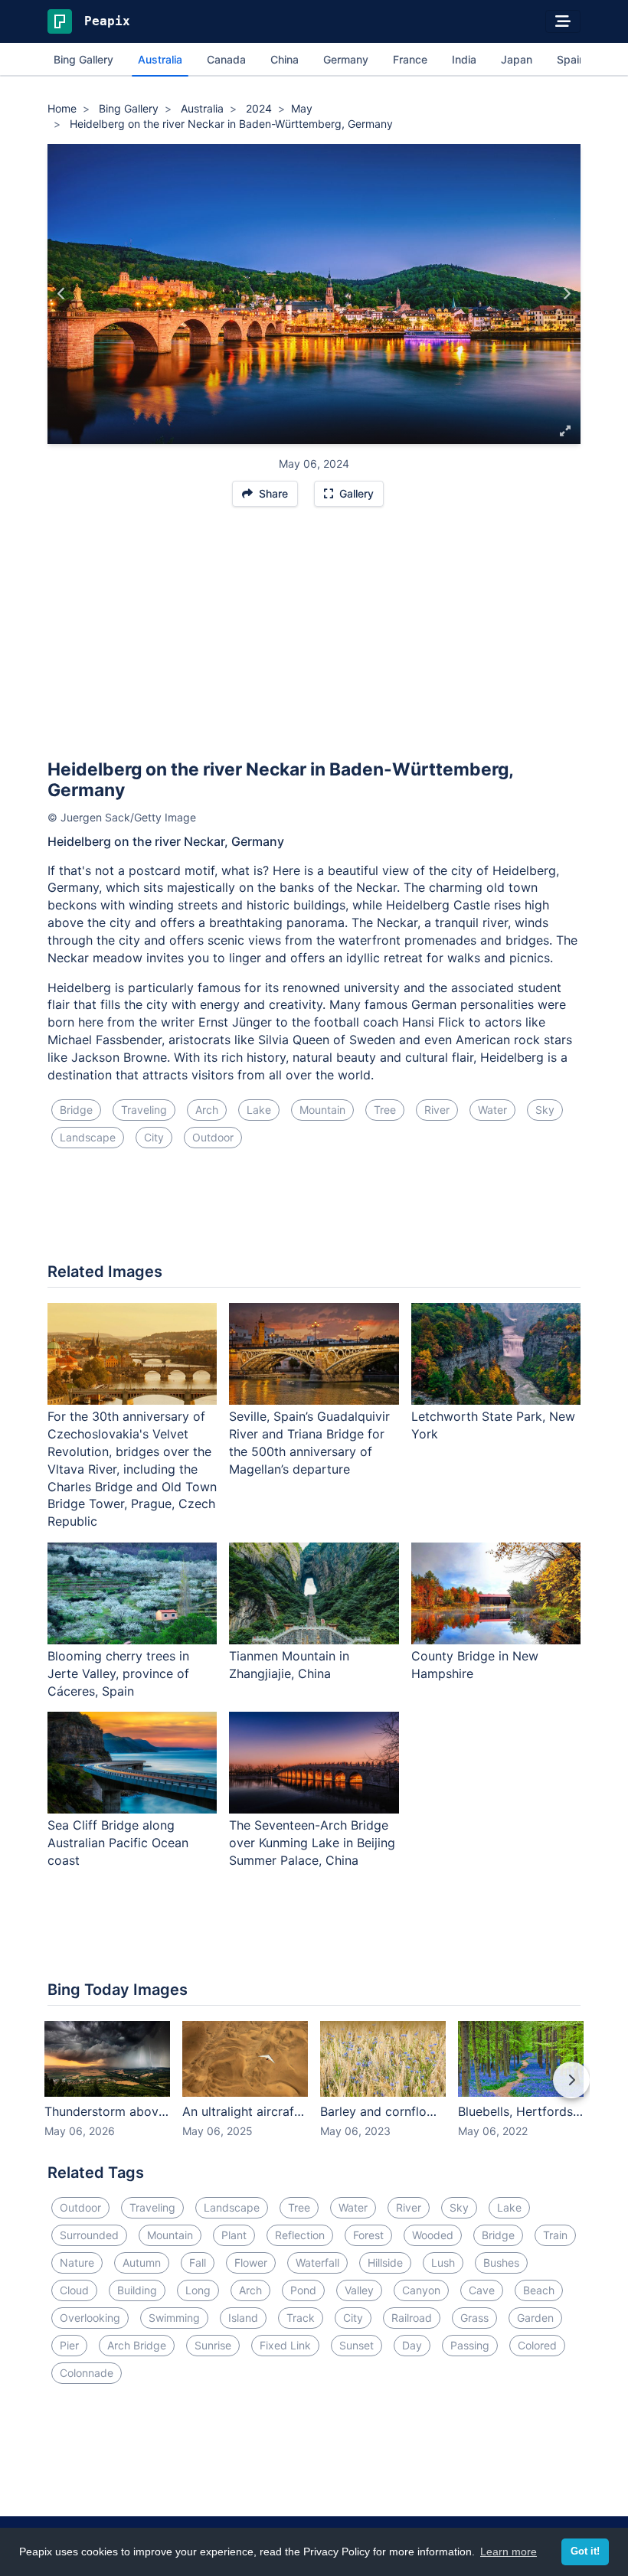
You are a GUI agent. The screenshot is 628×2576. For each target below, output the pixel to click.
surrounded (89, 2235)
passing (470, 2345)
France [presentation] (410, 59)
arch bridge (137, 2345)
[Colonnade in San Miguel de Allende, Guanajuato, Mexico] (62, 294)
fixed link (285, 2345)
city (154, 1137)
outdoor (213, 1137)
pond (303, 2290)
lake (259, 1110)
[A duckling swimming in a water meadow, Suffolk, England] (566, 294)
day (412, 2345)
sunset (357, 2345)
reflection (300, 2235)
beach (539, 2290)
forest (368, 2235)
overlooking (90, 2318)
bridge (76, 1110)
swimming (174, 2318)
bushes (501, 2263)
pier (69, 2345)
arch (207, 1110)
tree (385, 1110)
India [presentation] (464, 59)
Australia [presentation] (160, 59)
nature (77, 2263)
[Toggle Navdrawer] (563, 21)
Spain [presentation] (571, 59)
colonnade (87, 2373)
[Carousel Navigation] (314, 2091)
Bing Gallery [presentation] (83, 59)
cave (482, 2290)
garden (535, 2318)
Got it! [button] (585, 2552)
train (555, 2235)
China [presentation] (285, 59)
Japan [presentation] (517, 59)
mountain (322, 1110)
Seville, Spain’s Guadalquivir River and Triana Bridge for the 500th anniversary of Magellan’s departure (309, 1443)
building (137, 2290)
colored (537, 2345)
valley (359, 2290)
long (198, 2290)
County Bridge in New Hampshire (475, 1665)
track (301, 2318)
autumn (142, 2263)
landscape (88, 1137)
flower (251, 2263)
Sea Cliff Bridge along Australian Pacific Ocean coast (118, 1843)
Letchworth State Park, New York (493, 1425)
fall (198, 2263)
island (243, 2318)
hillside (385, 2263)
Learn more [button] (509, 2552)
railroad (412, 2318)
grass (474, 2318)
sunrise (213, 2345)
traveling (144, 1110)
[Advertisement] (314, 640)
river (437, 1110)
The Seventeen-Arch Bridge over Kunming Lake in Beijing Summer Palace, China (312, 1843)
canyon (421, 2290)
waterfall (317, 2263)
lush (443, 2263)
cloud (74, 2290)
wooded (433, 2235)
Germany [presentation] (346, 59)
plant (234, 2235)
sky (545, 1110)
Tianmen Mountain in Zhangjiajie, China (289, 1665)
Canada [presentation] (226, 59)
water (492, 1110)
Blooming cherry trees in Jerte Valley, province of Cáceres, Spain (118, 1673)
